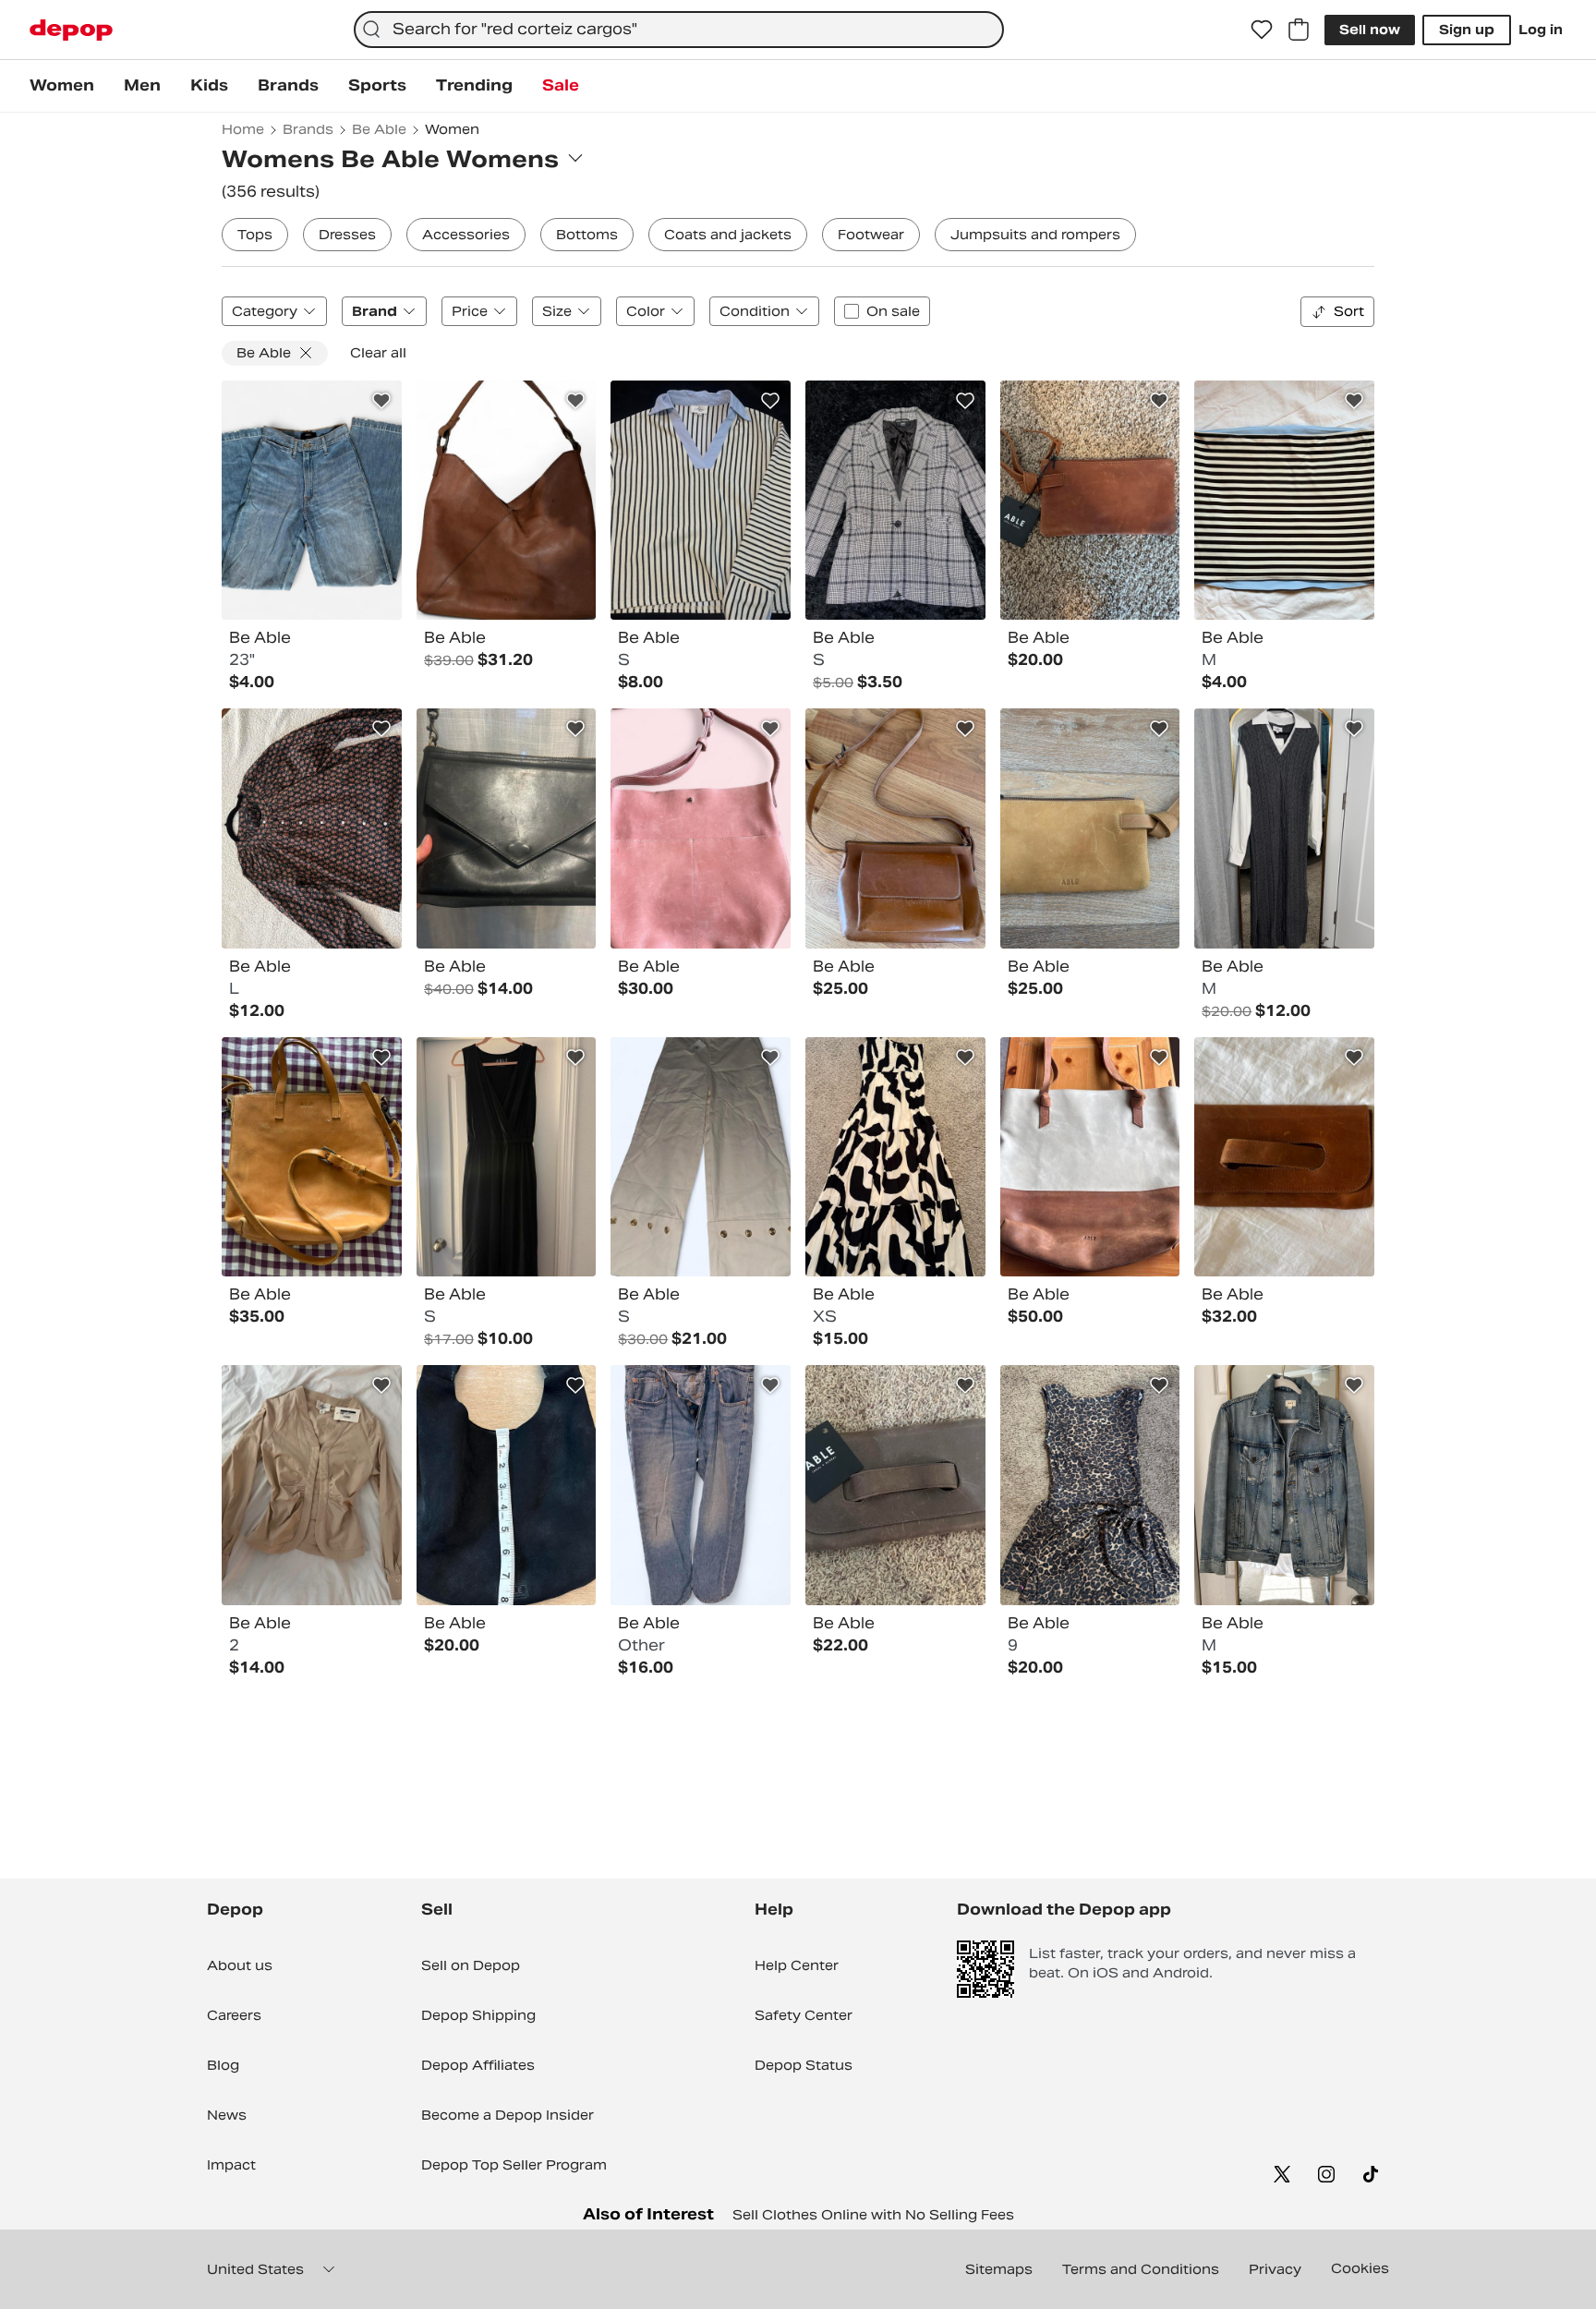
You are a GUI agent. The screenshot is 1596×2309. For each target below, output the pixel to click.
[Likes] (1262, 30)
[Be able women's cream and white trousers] (701, 1157)
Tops (255, 235)
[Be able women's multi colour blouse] (312, 828)
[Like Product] (381, 401)
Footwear (871, 235)
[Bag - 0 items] (1299, 30)
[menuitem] (62, 86)
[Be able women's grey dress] (1284, 828)
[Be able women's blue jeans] (701, 1485)
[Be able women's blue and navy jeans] (312, 501)
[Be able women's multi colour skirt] (1284, 501)
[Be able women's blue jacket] (1284, 1485)
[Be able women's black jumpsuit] (507, 1157)
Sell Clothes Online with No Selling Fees (873, 2215)
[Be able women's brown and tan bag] (507, 501)
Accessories (466, 235)
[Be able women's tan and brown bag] (1090, 828)
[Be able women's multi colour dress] (895, 1157)
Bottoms (587, 235)
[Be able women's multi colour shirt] (701, 501)
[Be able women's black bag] (507, 828)
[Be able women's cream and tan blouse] (312, 1485)
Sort (1349, 311)
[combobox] (679, 30)
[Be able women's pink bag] (701, 828)
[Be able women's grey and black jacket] (895, 501)
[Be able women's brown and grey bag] (895, 1485)
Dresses (347, 235)
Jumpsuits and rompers (1035, 235)
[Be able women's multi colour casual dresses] (1090, 1485)
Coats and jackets (728, 235)
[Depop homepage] (71, 30)
